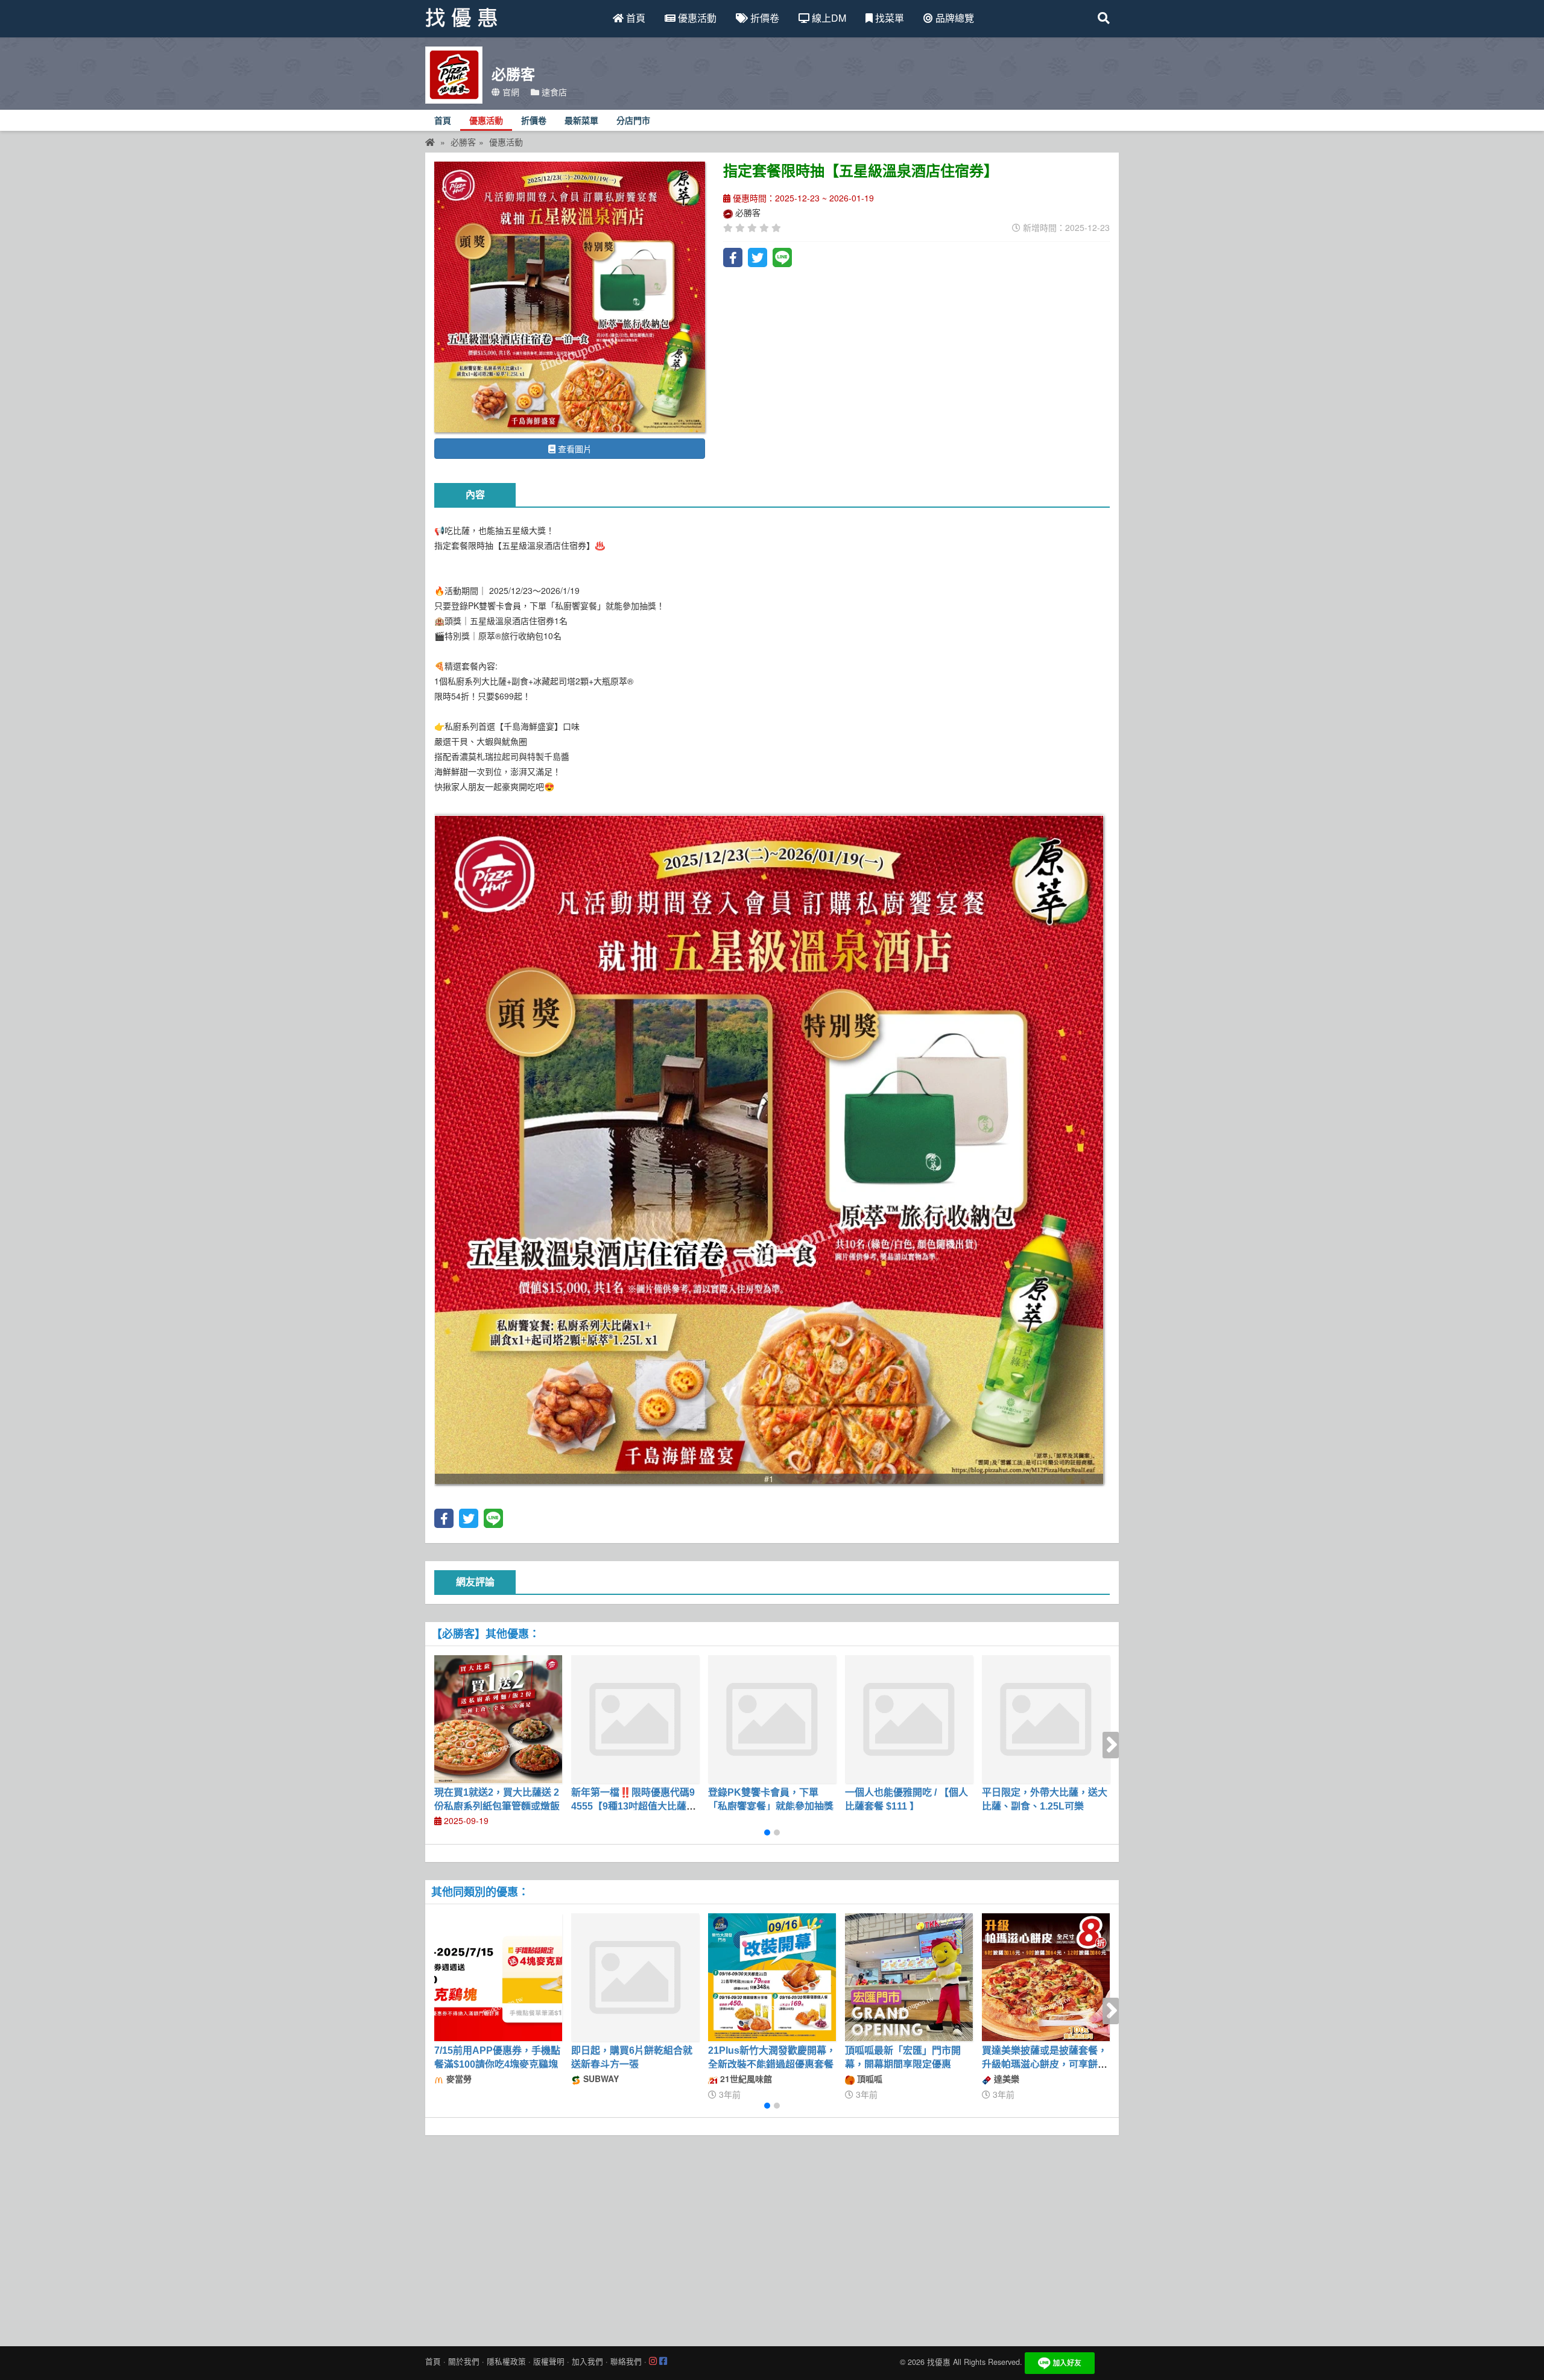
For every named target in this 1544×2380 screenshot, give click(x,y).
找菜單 (888, 18)
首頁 (634, 18)
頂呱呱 (868, 2079)
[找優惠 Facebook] (663, 2361)
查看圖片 (574, 449)
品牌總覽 (954, 18)
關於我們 (464, 2361)
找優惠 (939, 2362)
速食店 (553, 92)
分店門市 (633, 121)
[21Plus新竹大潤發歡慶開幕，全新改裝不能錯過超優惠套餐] (772, 1977)
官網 (510, 92)
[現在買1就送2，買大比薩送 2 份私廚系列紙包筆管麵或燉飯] (498, 1719)
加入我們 (587, 2361)
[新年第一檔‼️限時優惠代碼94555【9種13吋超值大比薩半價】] (635, 1719)
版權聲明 (549, 2361)
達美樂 (1005, 2079)
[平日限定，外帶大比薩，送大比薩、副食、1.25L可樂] (1046, 1719)
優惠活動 (696, 18)
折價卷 (764, 18)
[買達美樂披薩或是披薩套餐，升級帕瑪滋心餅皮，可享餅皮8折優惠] (1046, 1977)
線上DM (828, 18)
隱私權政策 (506, 2361)
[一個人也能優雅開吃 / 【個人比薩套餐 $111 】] (909, 1719)
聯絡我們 (626, 2361)
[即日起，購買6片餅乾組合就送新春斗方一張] (635, 1977)
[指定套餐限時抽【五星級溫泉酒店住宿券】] (570, 297)
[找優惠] (430, 142)
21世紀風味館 (745, 2079)
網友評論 (475, 1582)
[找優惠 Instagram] (653, 2361)
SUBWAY (600, 2079)
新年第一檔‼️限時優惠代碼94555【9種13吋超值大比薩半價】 (634, 1806)
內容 (475, 495)
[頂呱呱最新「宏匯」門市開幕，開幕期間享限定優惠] (909, 1977)
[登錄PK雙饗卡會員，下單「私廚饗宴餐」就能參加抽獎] (772, 1719)
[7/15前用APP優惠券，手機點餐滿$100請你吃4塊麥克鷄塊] (498, 1977)
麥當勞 (458, 2079)
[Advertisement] (772, 2238)
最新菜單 (581, 121)
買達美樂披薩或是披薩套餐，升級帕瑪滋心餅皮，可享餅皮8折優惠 (1045, 2064)
